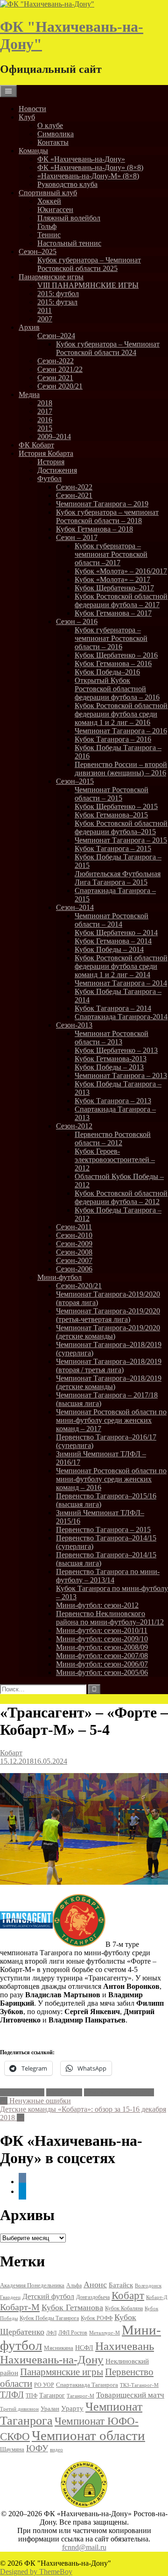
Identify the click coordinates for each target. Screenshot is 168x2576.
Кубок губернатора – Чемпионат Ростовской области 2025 (89, 264)
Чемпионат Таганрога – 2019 (102, 504)
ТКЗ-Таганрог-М (139, 2385)
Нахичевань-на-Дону (52, 2360)
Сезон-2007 (74, 1260)
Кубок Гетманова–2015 (111, 815)
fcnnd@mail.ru (84, 2547)
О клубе (50, 125)
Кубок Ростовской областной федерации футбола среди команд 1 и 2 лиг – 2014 (121, 966)
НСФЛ (84, 2348)
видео (56, 2449)
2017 (45, 411)
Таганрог (52, 2395)
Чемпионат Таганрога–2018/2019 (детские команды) (109, 1382)
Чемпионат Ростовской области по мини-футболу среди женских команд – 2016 (111, 1479)
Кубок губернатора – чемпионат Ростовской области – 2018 (107, 516)
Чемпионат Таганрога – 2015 (121, 840)
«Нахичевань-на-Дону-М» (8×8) (88, 176)
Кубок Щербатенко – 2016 (116, 655)
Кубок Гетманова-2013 (111, 1059)
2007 (45, 319)
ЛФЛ (51, 2333)
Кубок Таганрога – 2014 (113, 1008)
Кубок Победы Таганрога (49, 2318)
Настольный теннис (69, 243)
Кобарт (11, 1753)
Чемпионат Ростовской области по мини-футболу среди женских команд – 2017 (111, 1420)
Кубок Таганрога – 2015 (113, 848)
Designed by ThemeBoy (36, 2572)
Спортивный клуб (48, 193)
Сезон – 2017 (77, 537)
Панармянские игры (51, 277)
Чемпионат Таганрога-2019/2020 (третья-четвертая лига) (108, 1315)
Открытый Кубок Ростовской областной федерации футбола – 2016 (117, 689)
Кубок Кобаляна (124, 2308)
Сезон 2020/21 (60, 386)
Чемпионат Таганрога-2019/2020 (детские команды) (108, 1332)
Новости (32, 109)
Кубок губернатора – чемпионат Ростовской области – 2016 (111, 638)
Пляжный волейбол (69, 218)
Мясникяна (59, 2348)
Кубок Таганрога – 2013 (113, 1101)
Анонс (95, 2285)
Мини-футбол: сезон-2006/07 (102, 1664)
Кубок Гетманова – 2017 (113, 613)
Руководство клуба (67, 184)
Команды (33, 151)
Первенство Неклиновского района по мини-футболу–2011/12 (110, 1618)
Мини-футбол (59, 1277)
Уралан (50, 2409)
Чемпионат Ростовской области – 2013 (112, 1038)
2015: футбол (58, 294)
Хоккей (49, 201)
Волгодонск (148, 2285)
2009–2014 (54, 436)
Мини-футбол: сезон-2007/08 (102, 1656)
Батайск (121, 2285)
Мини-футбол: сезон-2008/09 (102, 1647)
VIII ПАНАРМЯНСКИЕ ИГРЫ (88, 285)
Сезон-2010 (74, 1235)
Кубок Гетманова (72, 2307)
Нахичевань (125, 2346)
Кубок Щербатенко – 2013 (116, 1050)
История (51, 462)
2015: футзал (57, 302)
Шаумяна (12, 2449)
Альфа (74, 2286)
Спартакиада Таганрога (87, 2385)
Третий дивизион (19, 2409)
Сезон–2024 (56, 336)
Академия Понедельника (32, 2285)
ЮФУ (37, 2448)
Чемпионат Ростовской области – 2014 (112, 920)
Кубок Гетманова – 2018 (94, 529)
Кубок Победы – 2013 (109, 1067)
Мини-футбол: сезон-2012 (97, 1605)
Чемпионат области (88, 2435)
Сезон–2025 (38, 252)
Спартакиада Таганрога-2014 (121, 1017)
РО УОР (44, 2385)
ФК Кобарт (36, 445)
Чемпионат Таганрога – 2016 (121, 731)
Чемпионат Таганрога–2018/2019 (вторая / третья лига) (109, 1366)
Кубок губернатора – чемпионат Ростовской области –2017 (111, 554)
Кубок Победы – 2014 (109, 949)
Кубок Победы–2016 (107, 672)
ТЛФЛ (12, 2395)
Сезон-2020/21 (79, 1286)
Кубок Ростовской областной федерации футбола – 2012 (121, 1197)
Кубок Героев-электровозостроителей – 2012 (115, 1160)
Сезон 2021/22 (60, 369)
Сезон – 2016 (77, 621)
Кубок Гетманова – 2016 (113, 664)
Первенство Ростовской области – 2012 (113, 1139)
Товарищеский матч (130, 2395)
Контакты (53, 142)
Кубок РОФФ (97, 2318)
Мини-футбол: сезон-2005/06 (102, 1672)
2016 (45, 420)
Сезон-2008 (74, 1252)
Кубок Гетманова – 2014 (113, 941)
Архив (29, 327)
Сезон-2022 (56, 361)
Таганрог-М (80, 2396)
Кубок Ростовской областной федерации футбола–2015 (121, 827)
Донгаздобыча (93, 2297)
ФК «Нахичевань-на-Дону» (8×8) (90, 167)
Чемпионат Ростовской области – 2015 (112, 794)
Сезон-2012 (74, 1126)
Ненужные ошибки (35, 2101)
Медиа (29, 394)
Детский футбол (48, 2296)
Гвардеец (10, 2297)
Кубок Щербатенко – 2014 (116, 933)
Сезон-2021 (74, 495)
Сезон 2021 (55, 378)
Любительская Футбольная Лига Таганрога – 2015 (118, 878)
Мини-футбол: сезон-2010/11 (102, 1630)
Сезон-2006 (74, 1269)
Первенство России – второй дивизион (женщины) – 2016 (121, 769)
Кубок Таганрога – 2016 (113, 739)
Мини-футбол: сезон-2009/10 (102, 1639)
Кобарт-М (20, 2307)
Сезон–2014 (75, 907)
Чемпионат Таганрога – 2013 (121, 1075)
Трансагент (64, 2092)
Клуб (27, 117)
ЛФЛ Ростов (73, 2333)
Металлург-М (105, 2333)
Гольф (47, 226)
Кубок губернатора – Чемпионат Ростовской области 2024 (108, 348)
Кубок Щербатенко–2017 (114, 588)
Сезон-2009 (74, 1244)
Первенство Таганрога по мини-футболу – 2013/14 (108, 1576)
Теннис (49, 235)
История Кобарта (46, 453)
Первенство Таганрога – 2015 (103, 1529)
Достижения (57, 470)
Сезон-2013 (74, 1025)
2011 (45, 310)
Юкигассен (55, 209)
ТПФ (31, 2396)
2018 (45, 403)
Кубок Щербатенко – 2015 (116, 806)
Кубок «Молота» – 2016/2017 (121, 571)
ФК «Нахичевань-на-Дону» (81, 159)
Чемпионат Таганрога (119, 2092)
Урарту (72, 2408)
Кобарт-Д (157, 2297)
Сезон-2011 (74, 1227)
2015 (45, 428)
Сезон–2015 (75, 781)
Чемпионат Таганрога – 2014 (121, 983)
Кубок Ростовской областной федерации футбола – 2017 (121, 600)
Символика (56, 134)
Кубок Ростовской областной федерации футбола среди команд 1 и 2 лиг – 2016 (121, 714)
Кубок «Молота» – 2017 (112, 579)
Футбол (49, 479)
